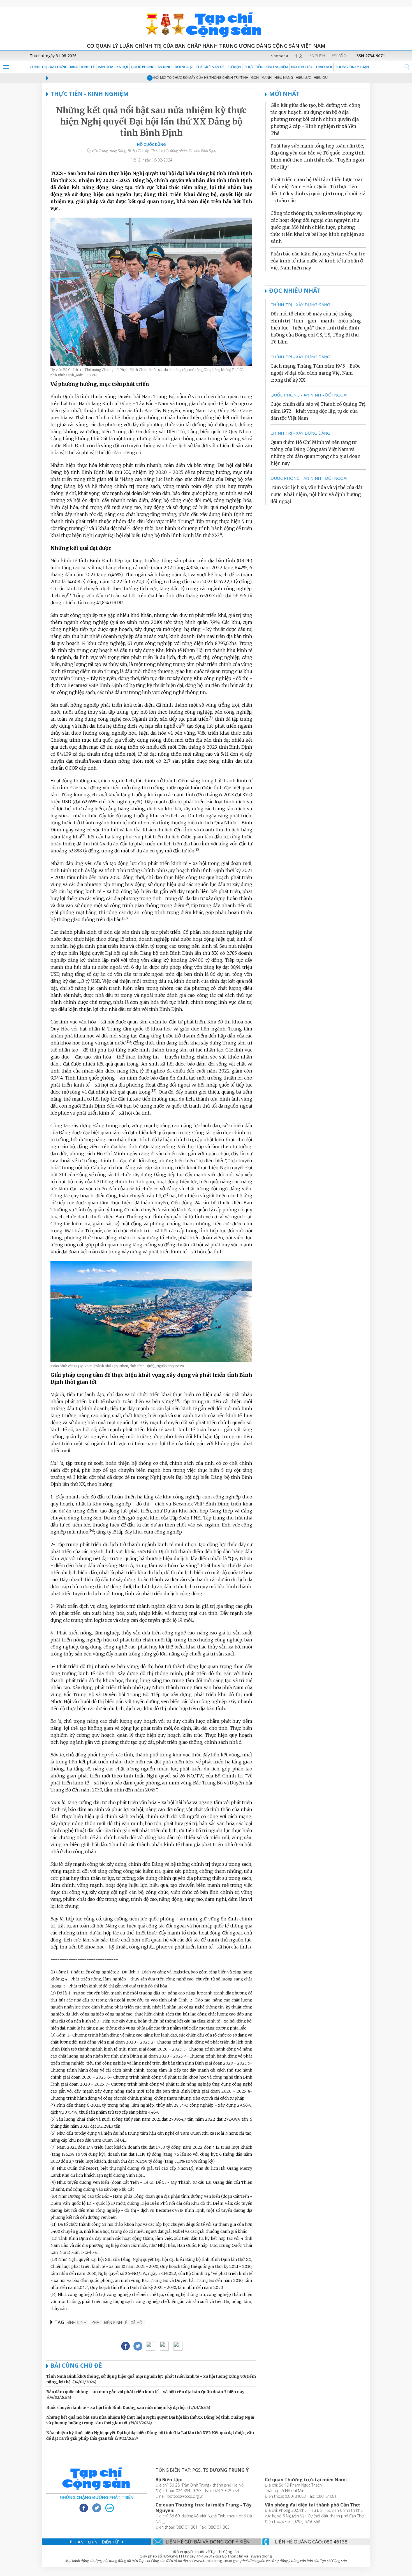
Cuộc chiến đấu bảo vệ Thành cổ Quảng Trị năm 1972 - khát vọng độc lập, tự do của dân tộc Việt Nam (318, 411)
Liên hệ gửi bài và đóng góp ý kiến (208, 2542)
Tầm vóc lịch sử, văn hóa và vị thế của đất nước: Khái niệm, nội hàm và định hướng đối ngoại (316, 494)
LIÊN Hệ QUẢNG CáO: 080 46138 (311, 2542)
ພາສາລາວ (279, 56)
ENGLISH (317, 56)
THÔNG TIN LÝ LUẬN (352, 67)
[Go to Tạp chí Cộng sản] (206, 24)
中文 (299, 56)
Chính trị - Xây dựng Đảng (54, 67)
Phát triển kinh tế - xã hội (117, 2322)
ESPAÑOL (340, 56)
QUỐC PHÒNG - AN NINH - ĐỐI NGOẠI (162, 67)
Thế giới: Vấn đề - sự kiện (218, 67)
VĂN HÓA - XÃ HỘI (113, 67)
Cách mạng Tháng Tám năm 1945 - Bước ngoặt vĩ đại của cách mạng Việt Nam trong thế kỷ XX (315, 373)
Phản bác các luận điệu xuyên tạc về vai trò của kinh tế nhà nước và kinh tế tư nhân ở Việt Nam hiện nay (318, 261)
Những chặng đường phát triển (97, 2497)
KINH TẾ (88, 67)
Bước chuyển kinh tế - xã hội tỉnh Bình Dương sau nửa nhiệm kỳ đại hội (116, 2407)
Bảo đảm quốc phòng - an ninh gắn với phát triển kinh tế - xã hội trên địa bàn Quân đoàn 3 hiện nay (145, 2392)
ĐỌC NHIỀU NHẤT (295, 290)
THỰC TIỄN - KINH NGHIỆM (266, 67)
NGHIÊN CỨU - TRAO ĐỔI (312, 67)
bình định (77, 2322)
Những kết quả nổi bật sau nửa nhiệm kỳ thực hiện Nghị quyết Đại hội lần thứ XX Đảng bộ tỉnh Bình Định (151, 121)
